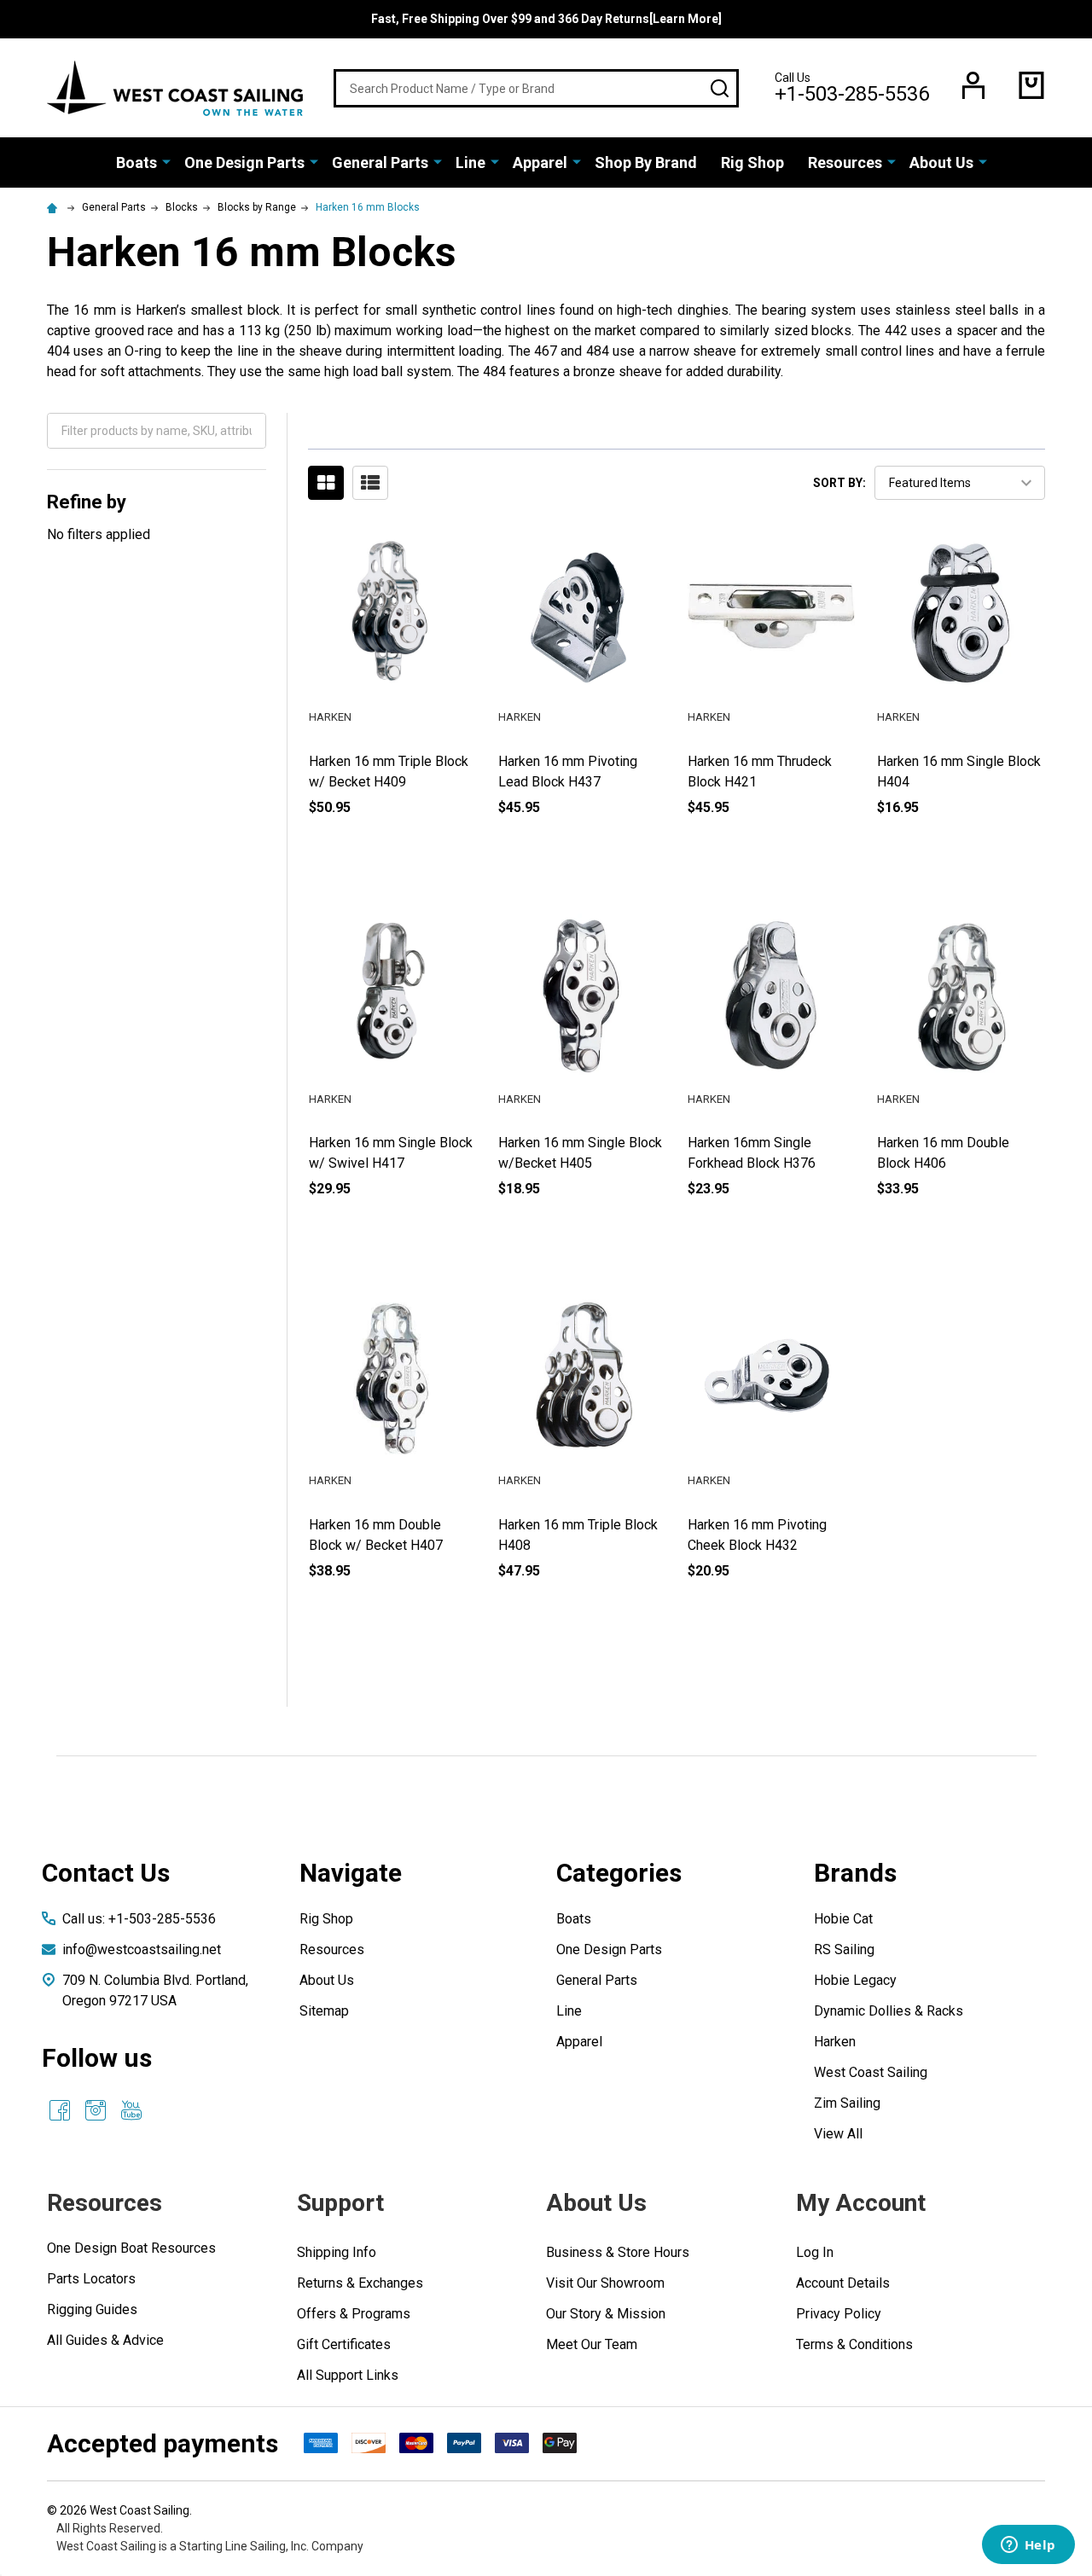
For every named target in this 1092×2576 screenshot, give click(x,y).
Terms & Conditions (854, 2344)
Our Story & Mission (606, 2314)
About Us (941, 162)
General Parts (380, 162)
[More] (166, 161)
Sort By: (839, 483)
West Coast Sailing (871, 2072)
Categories (619, 1873)
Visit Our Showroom (605, 2283)
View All (838, 2134)
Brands (855, 1873)
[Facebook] (60, 2110)
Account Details (843, 2283)
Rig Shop (752, 162)
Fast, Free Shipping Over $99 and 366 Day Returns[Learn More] (546, 19)
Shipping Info (337, 2252)
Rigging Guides (92, 2309)
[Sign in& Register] (973, 85)
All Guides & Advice (105, 2340)
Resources (845, 162)
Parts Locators (91, 2279)
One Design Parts (244, 162)
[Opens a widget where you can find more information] (1028, 2546)
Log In (815, 2252)
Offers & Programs (354, 2314)
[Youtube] (131, 2110)
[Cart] (1031, 85)
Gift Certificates (344, 2344)
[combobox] (536, 88)
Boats (136, 162)
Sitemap (324, 2011)
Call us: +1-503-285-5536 (139, 1919)
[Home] (55, 207)
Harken (835, 2042)
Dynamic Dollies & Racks (889, 2011)
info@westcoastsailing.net (142, 1949)
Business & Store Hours (618, 2252)
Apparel (540, 162)
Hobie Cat (843, 1919)
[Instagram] (96, 2110)
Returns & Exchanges (360, 2283)
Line (470, 162)
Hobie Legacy (855, 1980)
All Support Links (348, 2375)
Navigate (351, 1873)
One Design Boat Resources (131, 2248)
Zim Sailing (847, 2103)
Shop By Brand (646, 162)
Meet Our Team (592, 2344)
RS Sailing (844, 1949)
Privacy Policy (839, 2314)
